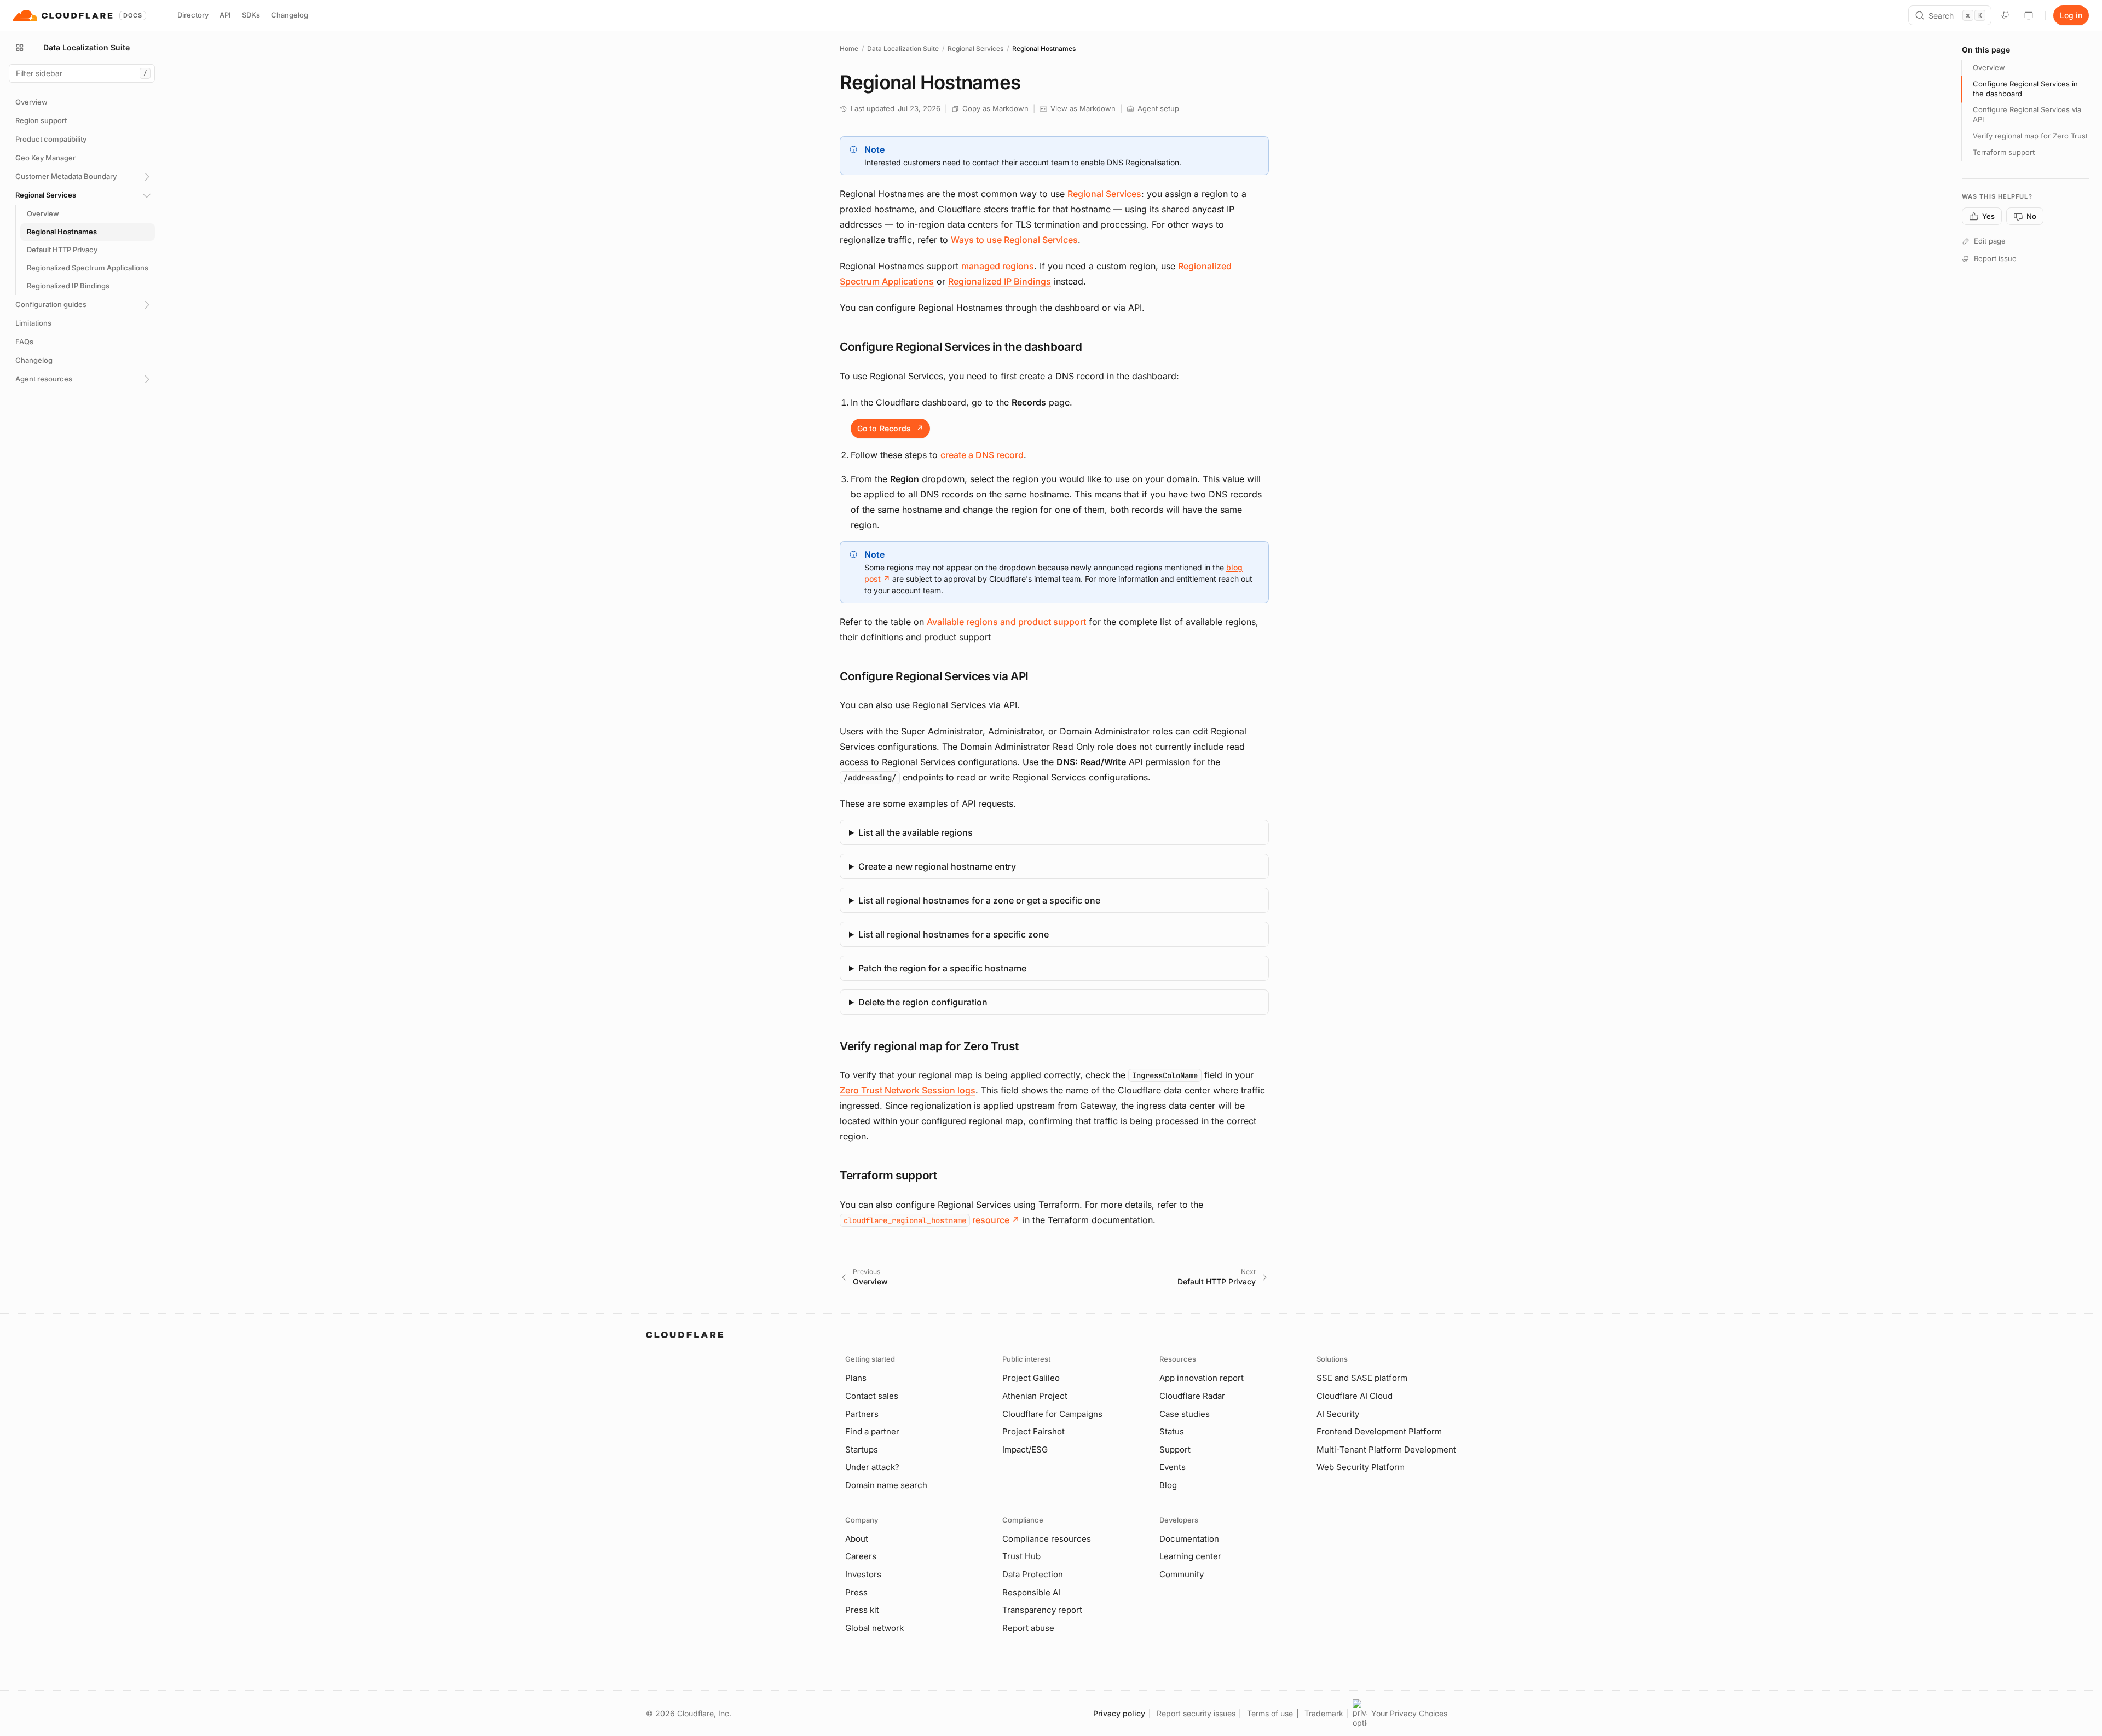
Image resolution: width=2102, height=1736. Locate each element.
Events (1173, 1467)
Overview (1989, 67)
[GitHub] (2006, 15)
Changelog (290, 15)
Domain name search (886, 1485)
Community (1182, 1574)
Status (1172, 1431)
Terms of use (1270, 1713)
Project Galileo (1031, 1378)
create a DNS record (982, 455)
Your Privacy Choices (1409, 1713)
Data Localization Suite (903, 48)
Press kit (862, 1610)
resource (932, 1220)
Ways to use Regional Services (1014, 240)
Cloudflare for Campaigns (1052, 1414)
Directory (193, 15)
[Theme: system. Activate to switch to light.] (2029, 15)
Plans (856, 1378)
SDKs (251, 15)
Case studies (1185, 1414)
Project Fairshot (1033, 1431)
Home (849, 48)
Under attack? (872, 1467)
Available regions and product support (1006, 622)
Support (1175, 1449)
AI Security (1338, 1414)
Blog (1168, 1485)
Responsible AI (1031, 1592)
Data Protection (1033, 1574)
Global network (874, 1628)
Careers (861, 1556)
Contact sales (872, 1396)
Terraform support (2004, 152)
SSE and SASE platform (1362, 1378)
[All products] (20, 48)
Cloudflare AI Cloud (1355, 1396)
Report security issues (1196, 1713)
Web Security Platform (1361, 1467)
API (225, 15)
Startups (862, 1449)
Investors (863, 1574)
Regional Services (975, 48)
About (857, 1539)
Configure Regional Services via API (2027, 115)
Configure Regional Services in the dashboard (2025, 89)
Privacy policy (1119, 1713)
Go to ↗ (890, 428)
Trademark (1324, 1713)
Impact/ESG (1025, 1449)
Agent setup (1158, 108)
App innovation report (1202, 1378)
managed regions (998, 266)
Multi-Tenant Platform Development (1386, 1449)
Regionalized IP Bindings (1000, 281)
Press (856, 1592)
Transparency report (1042, 1610)
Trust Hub (1021, 1556)
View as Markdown (1083, 108)
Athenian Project (1035, 1396)
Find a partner (872, 1431)
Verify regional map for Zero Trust (2030, 136)
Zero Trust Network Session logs (908, 1090)
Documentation (1189, 1539)
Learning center (1190, 1556)
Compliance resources (1047, 1539)
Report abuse (1028, 1628)
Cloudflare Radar (1192, 1396)
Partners (862, 1414)
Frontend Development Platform (1379, 1431)
